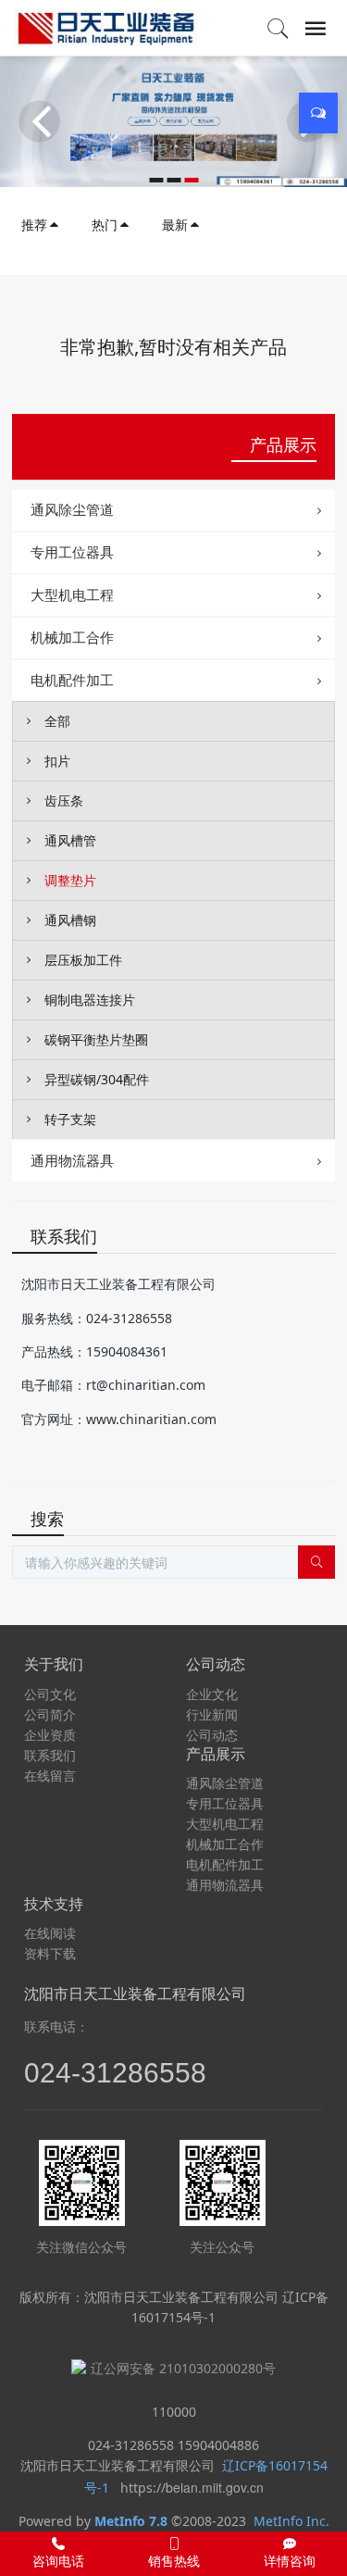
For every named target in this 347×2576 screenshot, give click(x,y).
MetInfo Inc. (291, 2521)
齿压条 (64, 800)
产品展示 (283, 444)
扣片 (57, 761)
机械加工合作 (72, 637)
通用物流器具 (72, 1160)
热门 (105, 225)
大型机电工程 (72, 594)
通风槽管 (70, 840)
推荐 (34, 225)
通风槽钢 (70, 920)
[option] (173, 121)
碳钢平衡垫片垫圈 (96, 1039)
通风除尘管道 (72, 509)
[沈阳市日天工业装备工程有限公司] (106, 28)
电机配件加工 (72, 680)
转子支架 (70, 1119)
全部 (57, 721)
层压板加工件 (83, 960)
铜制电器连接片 (90, 1000)
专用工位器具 (72, 552)
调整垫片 (70, 880)
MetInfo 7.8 (131, 2521)
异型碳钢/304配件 (97, 1079)
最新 (175, 225)
